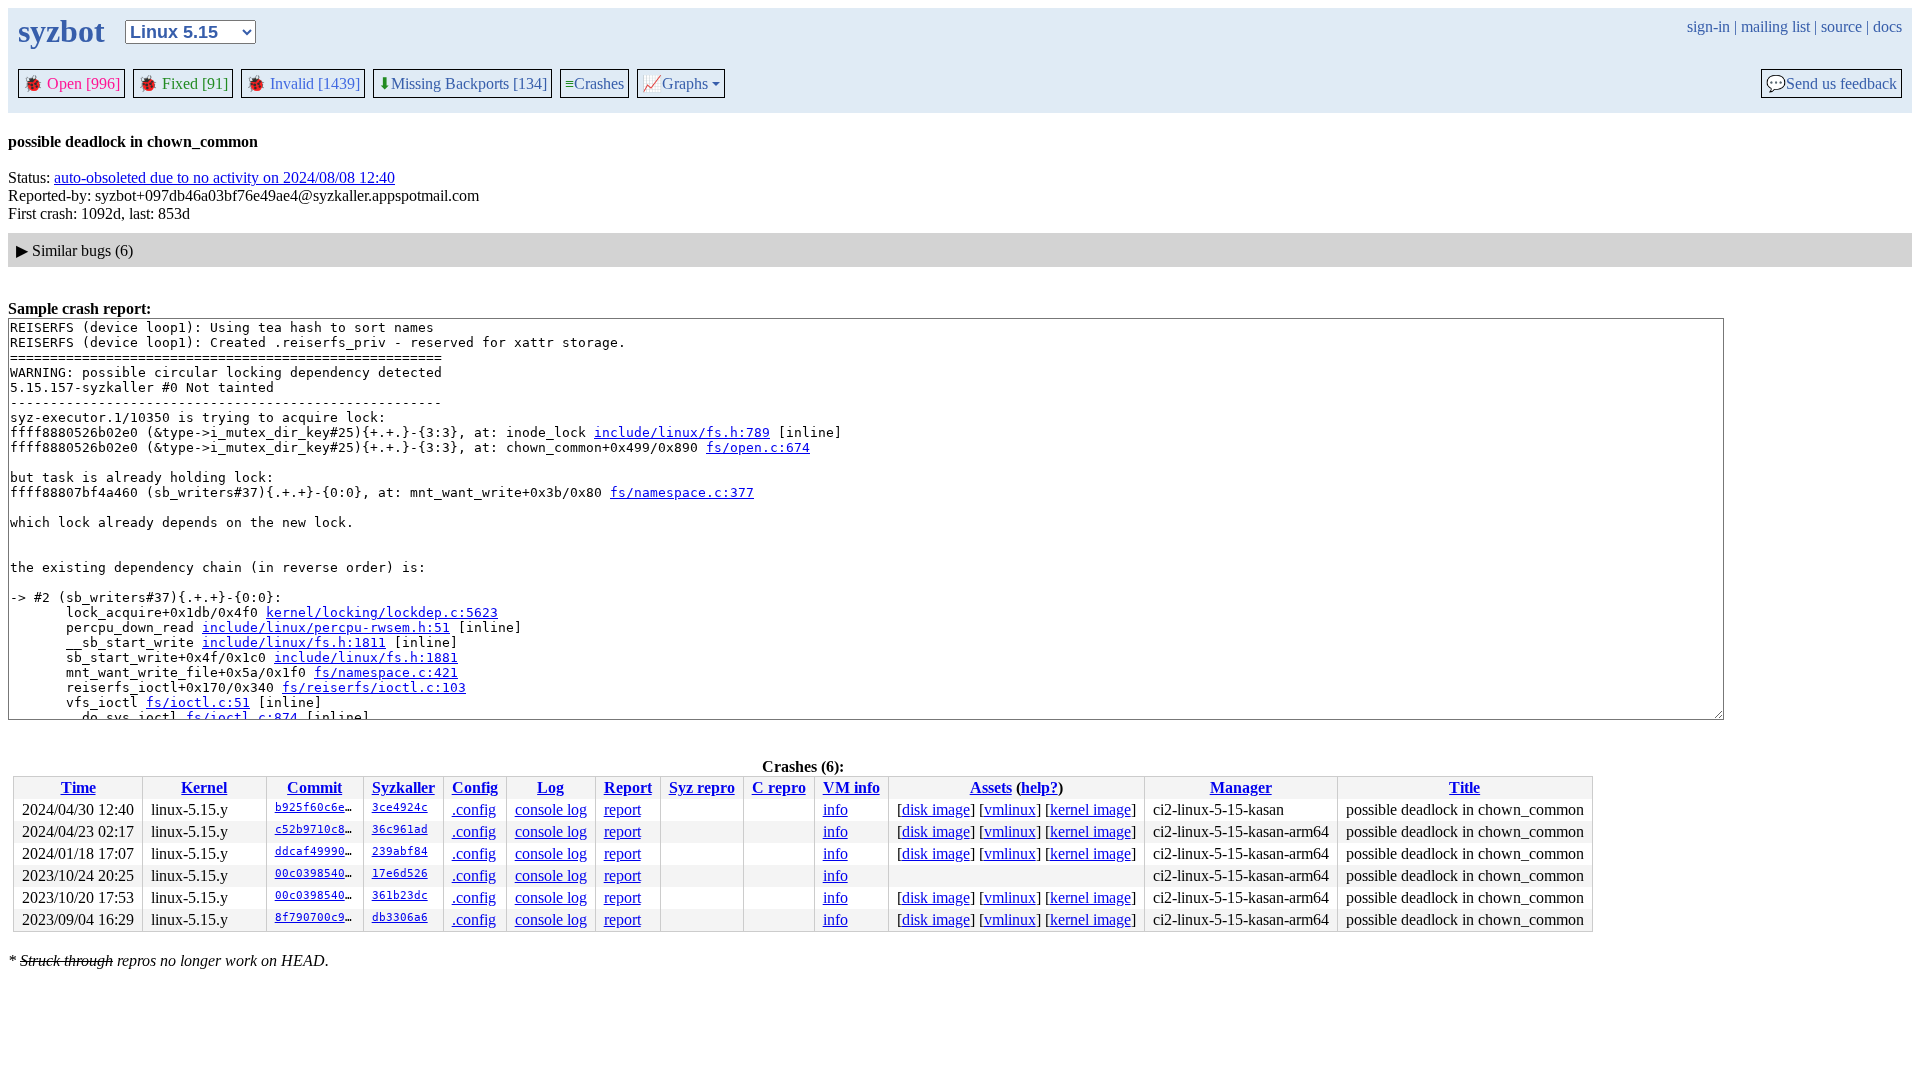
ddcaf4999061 (317, 851)
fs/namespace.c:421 (386, 672)
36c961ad (400, 829)
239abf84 (400, 851)
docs (1887, 26)
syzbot (61, 31)
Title (1464, 787)
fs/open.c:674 (758, 447)
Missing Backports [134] (462, 84)
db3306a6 (400, 917)
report (622, 809)
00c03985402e (317, 873)
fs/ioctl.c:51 (198, 702)
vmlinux (1010, 809)
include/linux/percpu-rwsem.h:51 (326, 627)
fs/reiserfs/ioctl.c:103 (374, 687)
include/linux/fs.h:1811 (294, 642)
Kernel (204, 787)
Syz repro (702, 787)
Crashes (594, 83)
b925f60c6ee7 (317, 807)
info (835, 809)
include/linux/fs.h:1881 (366, 657)
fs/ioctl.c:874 (242, 717)
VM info (851, 787)
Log (550, 787)
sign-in (1708, 26)
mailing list (1775, 26)
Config (475, 787)
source (1841, 26)
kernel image (1090, 809)
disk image (936, 809)
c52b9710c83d (317, 829)
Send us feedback (1831, 84)
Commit (314, 787)
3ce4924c (400, 807)
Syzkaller (403, 787)
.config (474, 809)
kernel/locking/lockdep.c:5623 (382, 612)
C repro (779, 787)
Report (628, 787)
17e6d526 (400, 873)
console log (551, 809)
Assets (991, 787)
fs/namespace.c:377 (682, 492)
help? (1039, 787)
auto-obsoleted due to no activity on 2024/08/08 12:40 (224, 177)
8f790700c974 (317, 917)
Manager (1241, 787)
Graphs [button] (675, 84)
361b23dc (400, 895)
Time (78, 787)
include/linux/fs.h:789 (682, 432)
